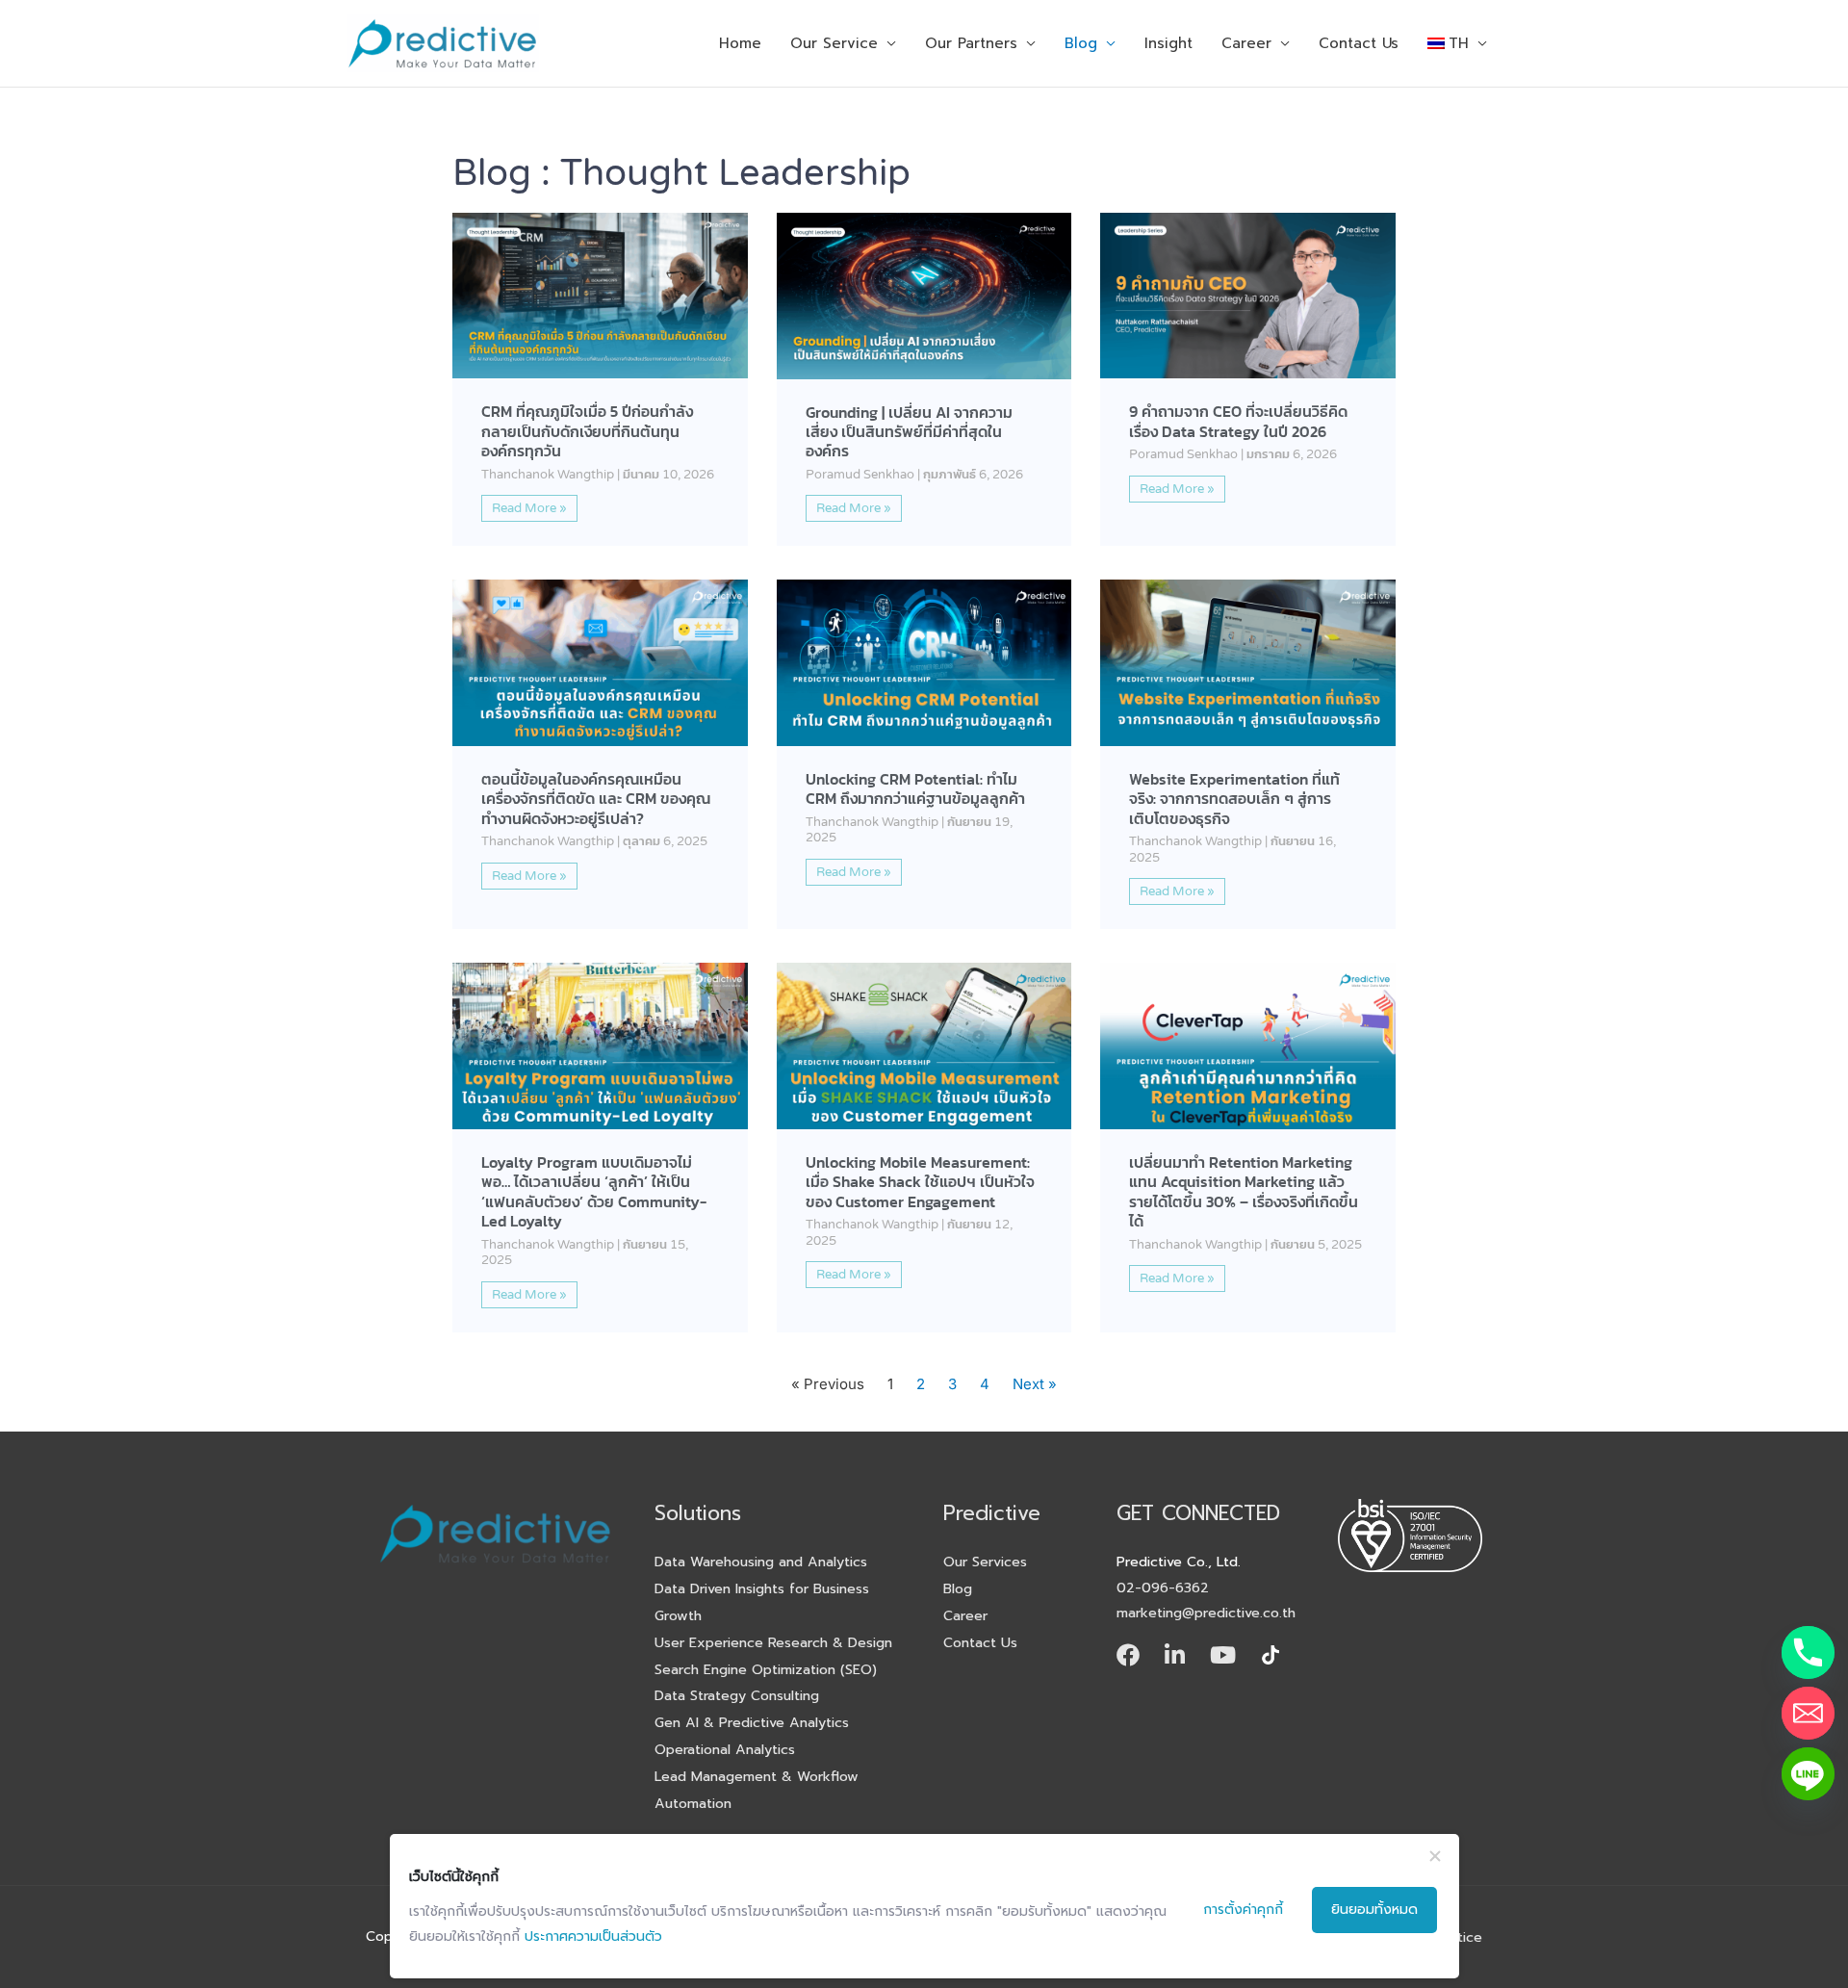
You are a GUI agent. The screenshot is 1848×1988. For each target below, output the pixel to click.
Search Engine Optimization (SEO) (766, 1669)
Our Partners (971, 43)
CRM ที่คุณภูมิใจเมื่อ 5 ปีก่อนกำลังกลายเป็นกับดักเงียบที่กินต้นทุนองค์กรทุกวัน (587, 431)
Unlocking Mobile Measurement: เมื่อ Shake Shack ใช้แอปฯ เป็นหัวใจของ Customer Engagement (920, 1182)
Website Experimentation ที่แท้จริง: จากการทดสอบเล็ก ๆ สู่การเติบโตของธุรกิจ (1234, 799)
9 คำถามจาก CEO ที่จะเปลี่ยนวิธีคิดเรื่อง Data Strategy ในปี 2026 (1238, 421)
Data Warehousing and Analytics (761, 1562)
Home (740, 43)
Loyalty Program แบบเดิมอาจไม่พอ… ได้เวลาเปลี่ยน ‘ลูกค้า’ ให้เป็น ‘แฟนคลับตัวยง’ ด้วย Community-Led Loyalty (594, 1192)
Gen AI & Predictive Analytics (752, 1722)
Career (1246, 43)
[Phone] (1808, 1652)
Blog (1081, 43)
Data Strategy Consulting (737, 1695)
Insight (1168, 43)
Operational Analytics (725, 1749)
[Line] (1808, 1774)
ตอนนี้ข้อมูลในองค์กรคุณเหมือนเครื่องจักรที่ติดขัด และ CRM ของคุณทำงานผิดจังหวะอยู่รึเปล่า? (596, 799)
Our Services (985, 1562)
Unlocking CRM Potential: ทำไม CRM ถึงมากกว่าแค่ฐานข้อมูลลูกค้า (915, 789)
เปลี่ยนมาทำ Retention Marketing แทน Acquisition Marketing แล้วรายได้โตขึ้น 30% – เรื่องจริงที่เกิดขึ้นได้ (1244, 1192)
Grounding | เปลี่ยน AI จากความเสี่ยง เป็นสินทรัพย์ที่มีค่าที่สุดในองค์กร (909, 432)
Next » (1035, 1384)
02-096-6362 (1163, 1588)
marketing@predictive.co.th (1206, 1613)
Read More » (529, 508)
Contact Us (1359, 43)
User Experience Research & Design (773, 1642)
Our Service (834, 43)
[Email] (1808, 1713)
